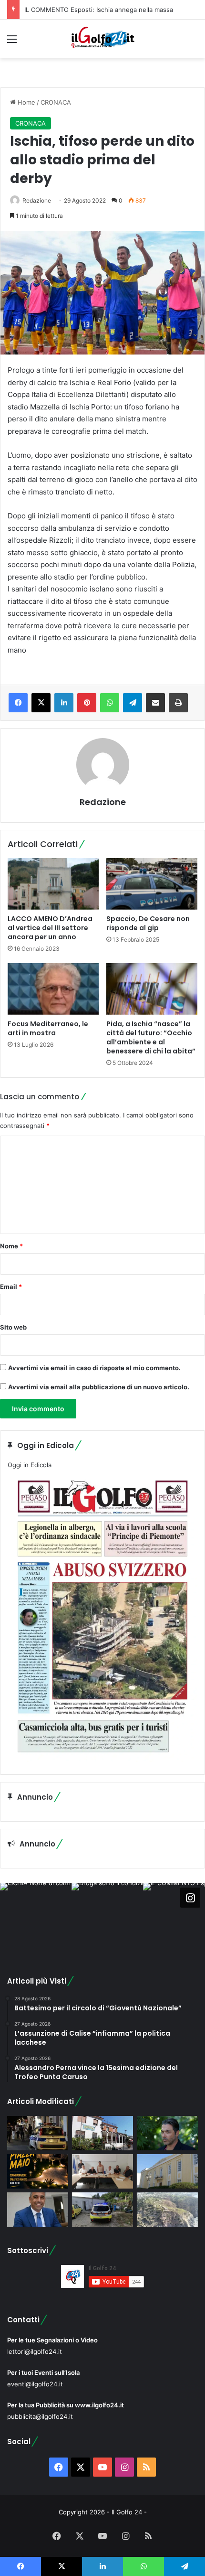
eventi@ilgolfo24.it (35, 2384)
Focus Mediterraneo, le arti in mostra (48, 1028)
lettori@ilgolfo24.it (35, 2351)
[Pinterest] (87, 703)
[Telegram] (133, 703)
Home (26, 102)
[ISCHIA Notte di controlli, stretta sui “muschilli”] (38, 2133)
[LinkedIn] (64, 703)
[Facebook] (18, 703)
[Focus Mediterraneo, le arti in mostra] (53, 989)
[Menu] (12, 42)
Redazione (37, 200)
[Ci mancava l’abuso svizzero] (167, 2210)
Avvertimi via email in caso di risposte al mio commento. (94, 1368)
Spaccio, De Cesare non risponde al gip (148, 923)
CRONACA (56, 102)
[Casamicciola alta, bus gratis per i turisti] (102, 2171)
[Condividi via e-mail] (155, 703)
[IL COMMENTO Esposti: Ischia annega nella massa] (167, 2133)
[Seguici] (190, 1898)
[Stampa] (178, 703)
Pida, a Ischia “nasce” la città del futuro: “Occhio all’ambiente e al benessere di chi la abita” (151, 1037)
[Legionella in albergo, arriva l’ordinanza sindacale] (38, 2210)
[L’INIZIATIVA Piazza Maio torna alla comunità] (38, 2171)
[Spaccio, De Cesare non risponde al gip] (152, 884)
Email (11, 1287)
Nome (11, 1246)
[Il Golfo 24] (102, 39)
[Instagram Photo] (36, 1919)
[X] (41, 703)
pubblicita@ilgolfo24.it (40, 2416)
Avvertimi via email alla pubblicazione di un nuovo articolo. (99, 1387)
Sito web (13, 1327)
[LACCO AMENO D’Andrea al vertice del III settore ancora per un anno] (53, 884)
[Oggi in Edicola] (102, 1760)
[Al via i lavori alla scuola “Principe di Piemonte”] (167, 2171)
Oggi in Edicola (30, 1465)
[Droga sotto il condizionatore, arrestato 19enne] (102, 2133)
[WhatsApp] (110, 703)
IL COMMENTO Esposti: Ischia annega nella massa (99, 10)
